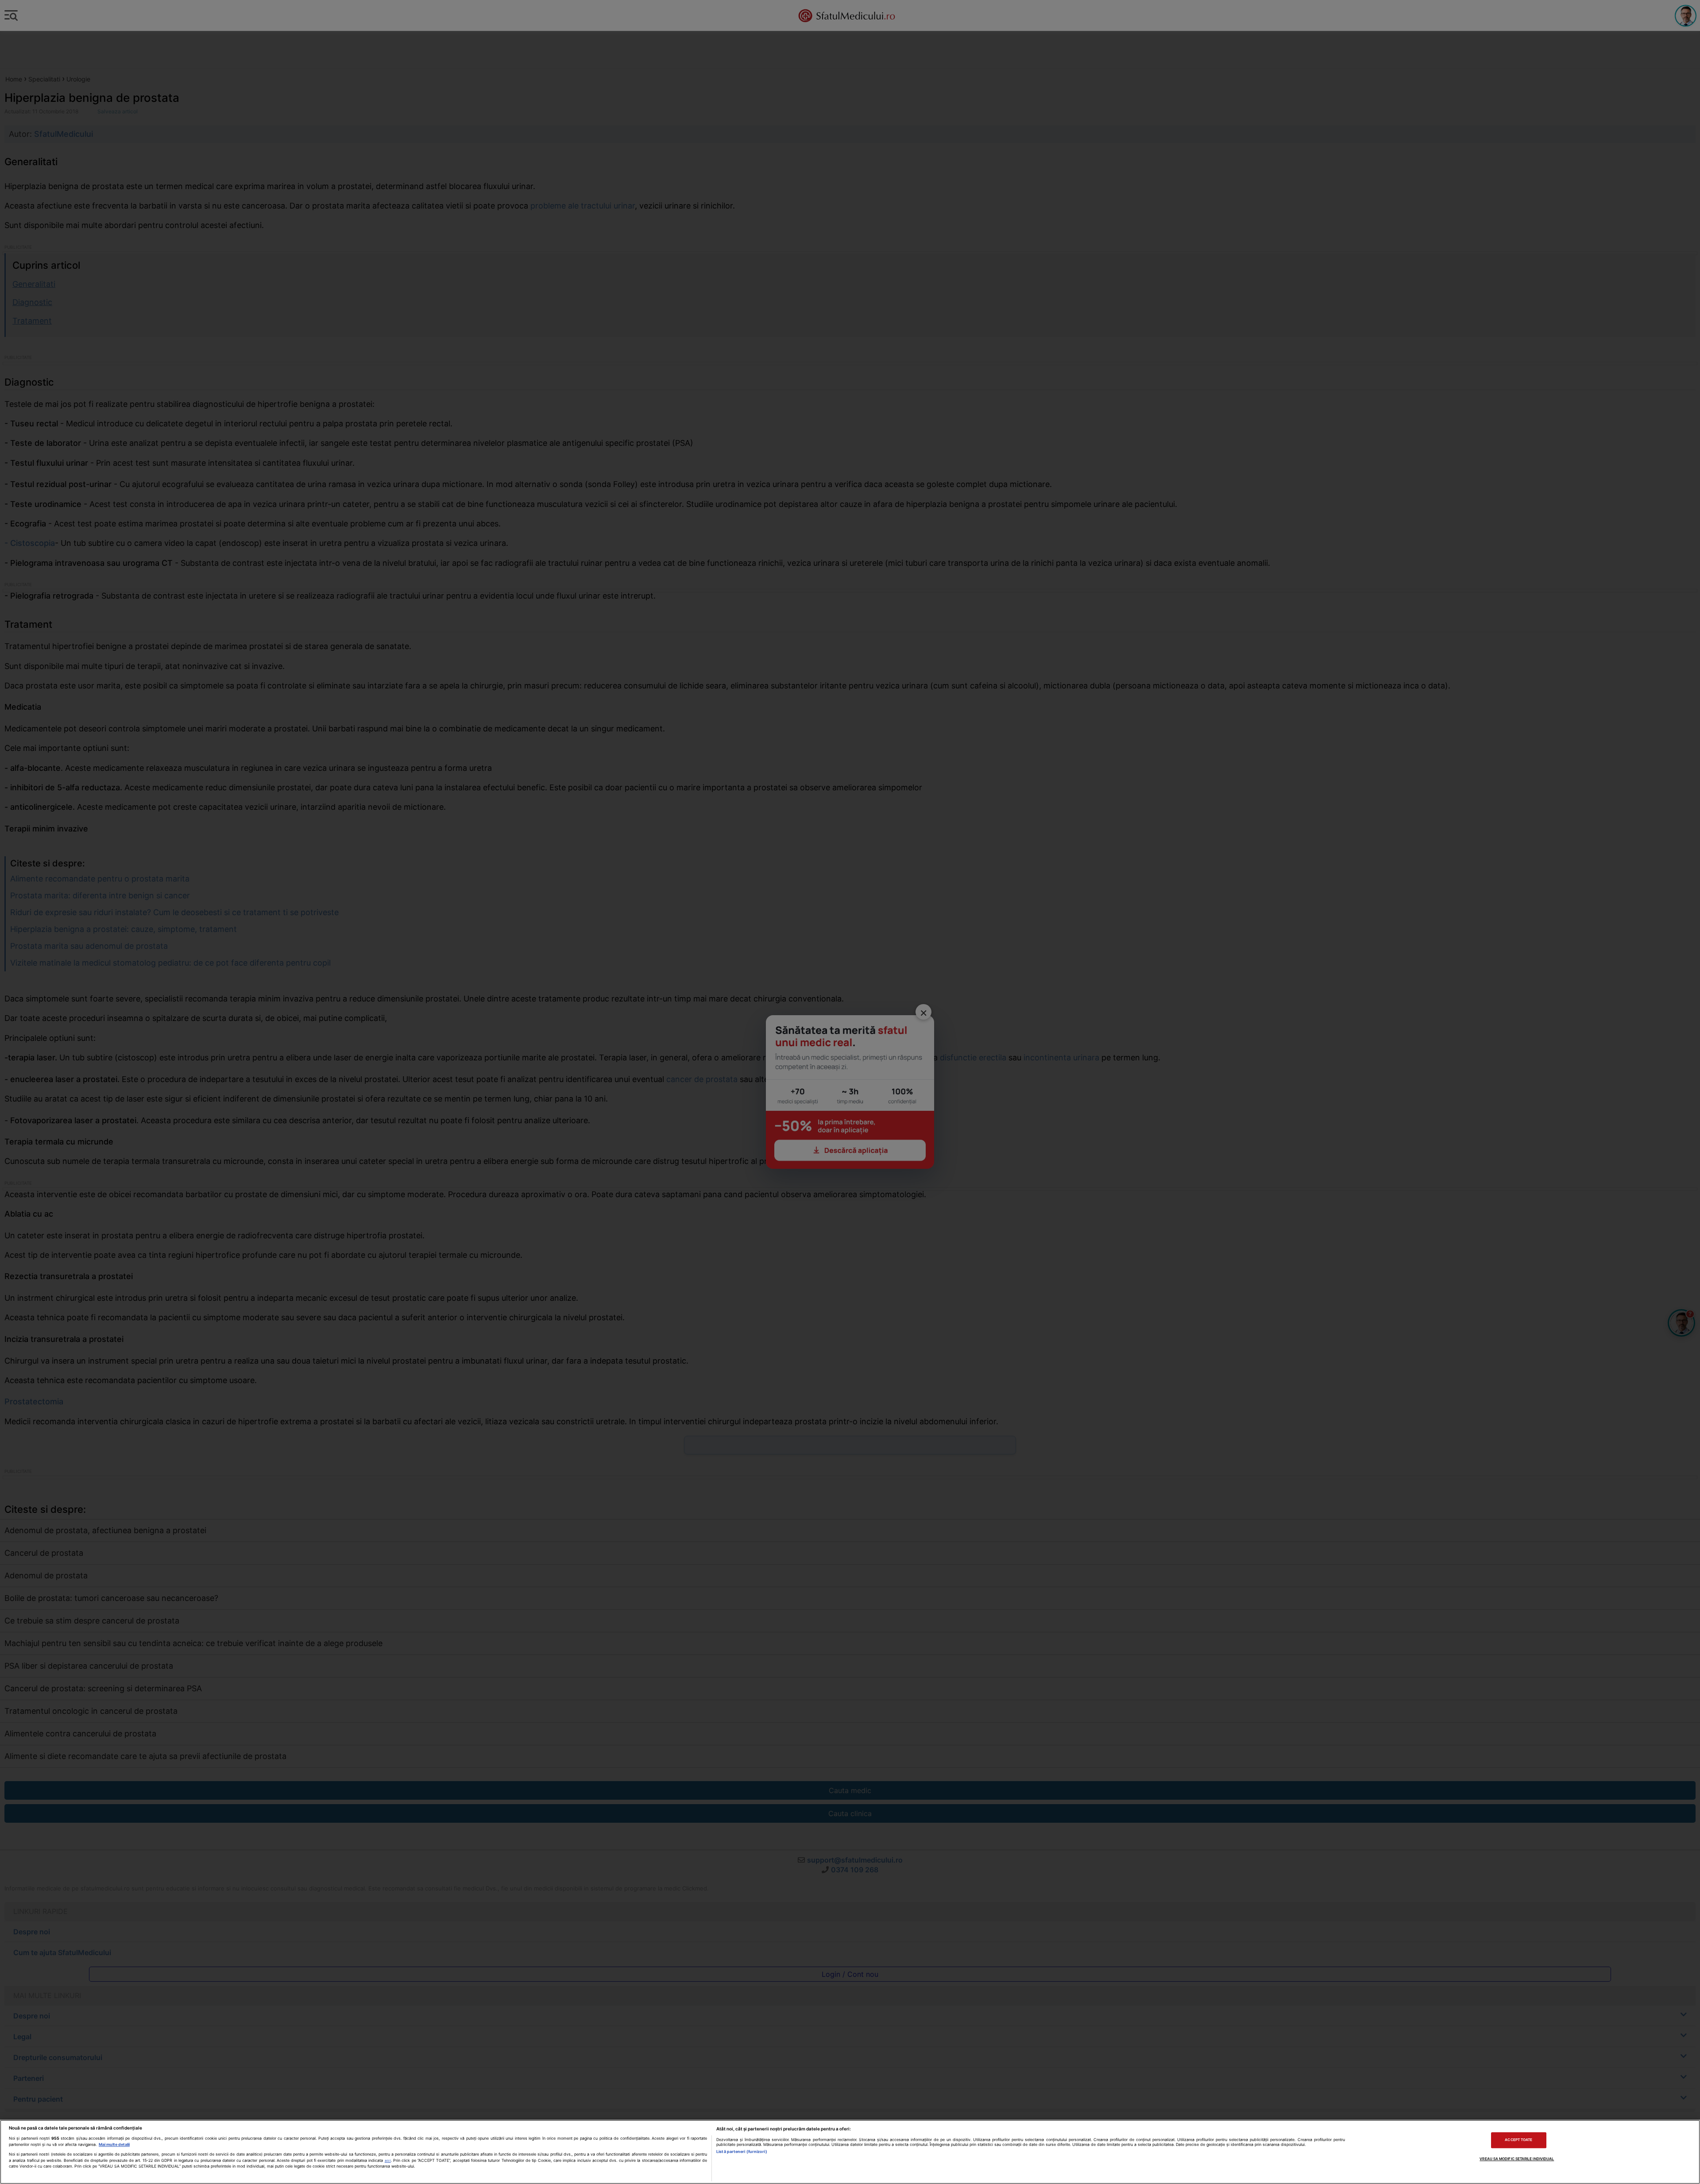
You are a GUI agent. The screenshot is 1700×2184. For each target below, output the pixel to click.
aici (388, 2161)
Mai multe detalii (114, 2144)
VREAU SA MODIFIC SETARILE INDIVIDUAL (1517, 2159)
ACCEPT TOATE (1518, 2140)
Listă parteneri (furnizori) (742, 2151)
